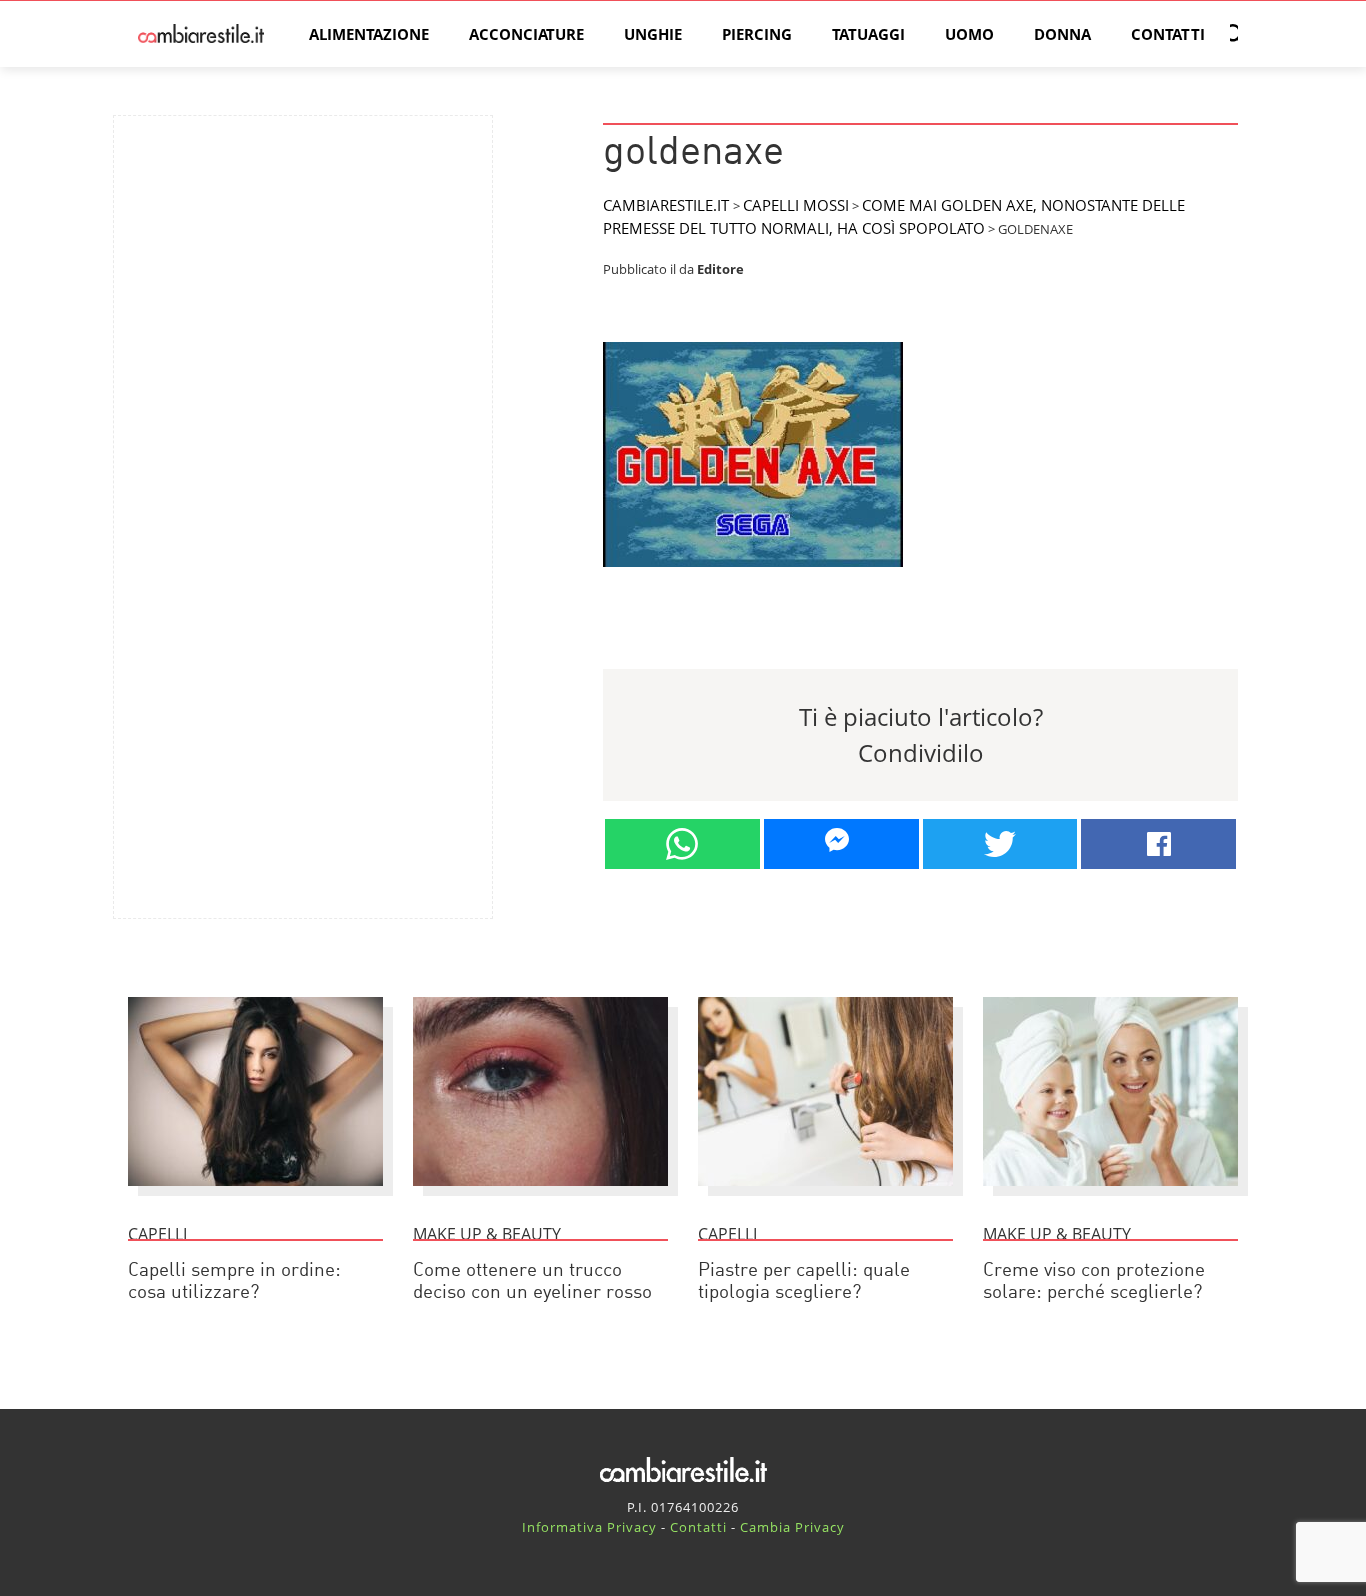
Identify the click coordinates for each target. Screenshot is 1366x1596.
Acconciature (526, 34)
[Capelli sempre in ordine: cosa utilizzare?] (255, 1195)
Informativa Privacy (589, 1527)
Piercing (757, 34)
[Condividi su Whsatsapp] (682, 844)
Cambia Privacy (792, 1527)
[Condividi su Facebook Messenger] (841, 844)
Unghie (653, 34)
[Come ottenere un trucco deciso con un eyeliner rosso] (540, 1195)
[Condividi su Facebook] (1158, 844)
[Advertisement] (303, 271)
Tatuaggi (868, 34)
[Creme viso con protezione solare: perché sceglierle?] (1110, 1195)
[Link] (753, 575)
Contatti (1168, 34)
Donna (1062, 34)
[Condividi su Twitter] (1000, 844)
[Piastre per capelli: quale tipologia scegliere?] (825, 1195)
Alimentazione (369, 34)
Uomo (969, 34)
